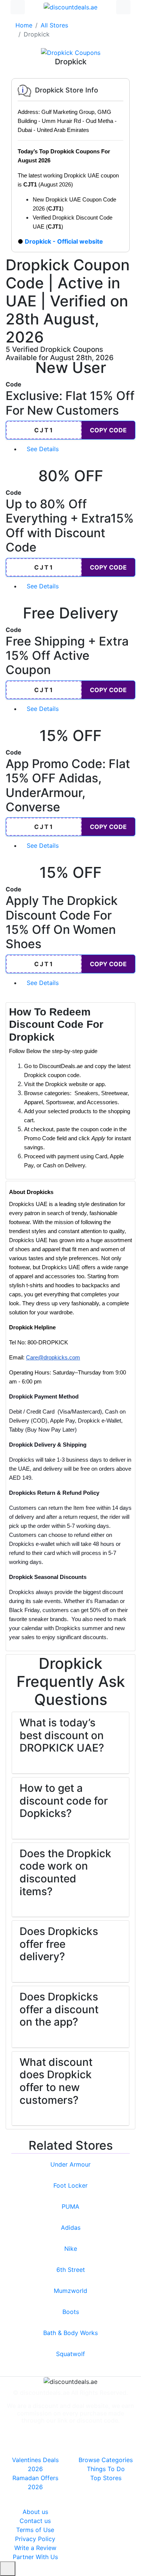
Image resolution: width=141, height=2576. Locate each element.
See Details (44, 449)
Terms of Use (35, 2530)
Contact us (35, 2521)
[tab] (70, 1088)
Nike (71, 2249)
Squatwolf (70, 2354)
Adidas (71, 2227)
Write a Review (35, 2548)
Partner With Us (35, 2557)
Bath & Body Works (70, 2333)
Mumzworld (70, 2291)
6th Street (71, 2270)
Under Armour (70, 2164)
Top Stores (106, 2478)
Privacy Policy (35, 2539)
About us (35, 2512)
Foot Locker (70, 2185)
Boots (71, 2312)
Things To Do (106, 2469)
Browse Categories (106, 2460)
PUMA (70, 2206)
